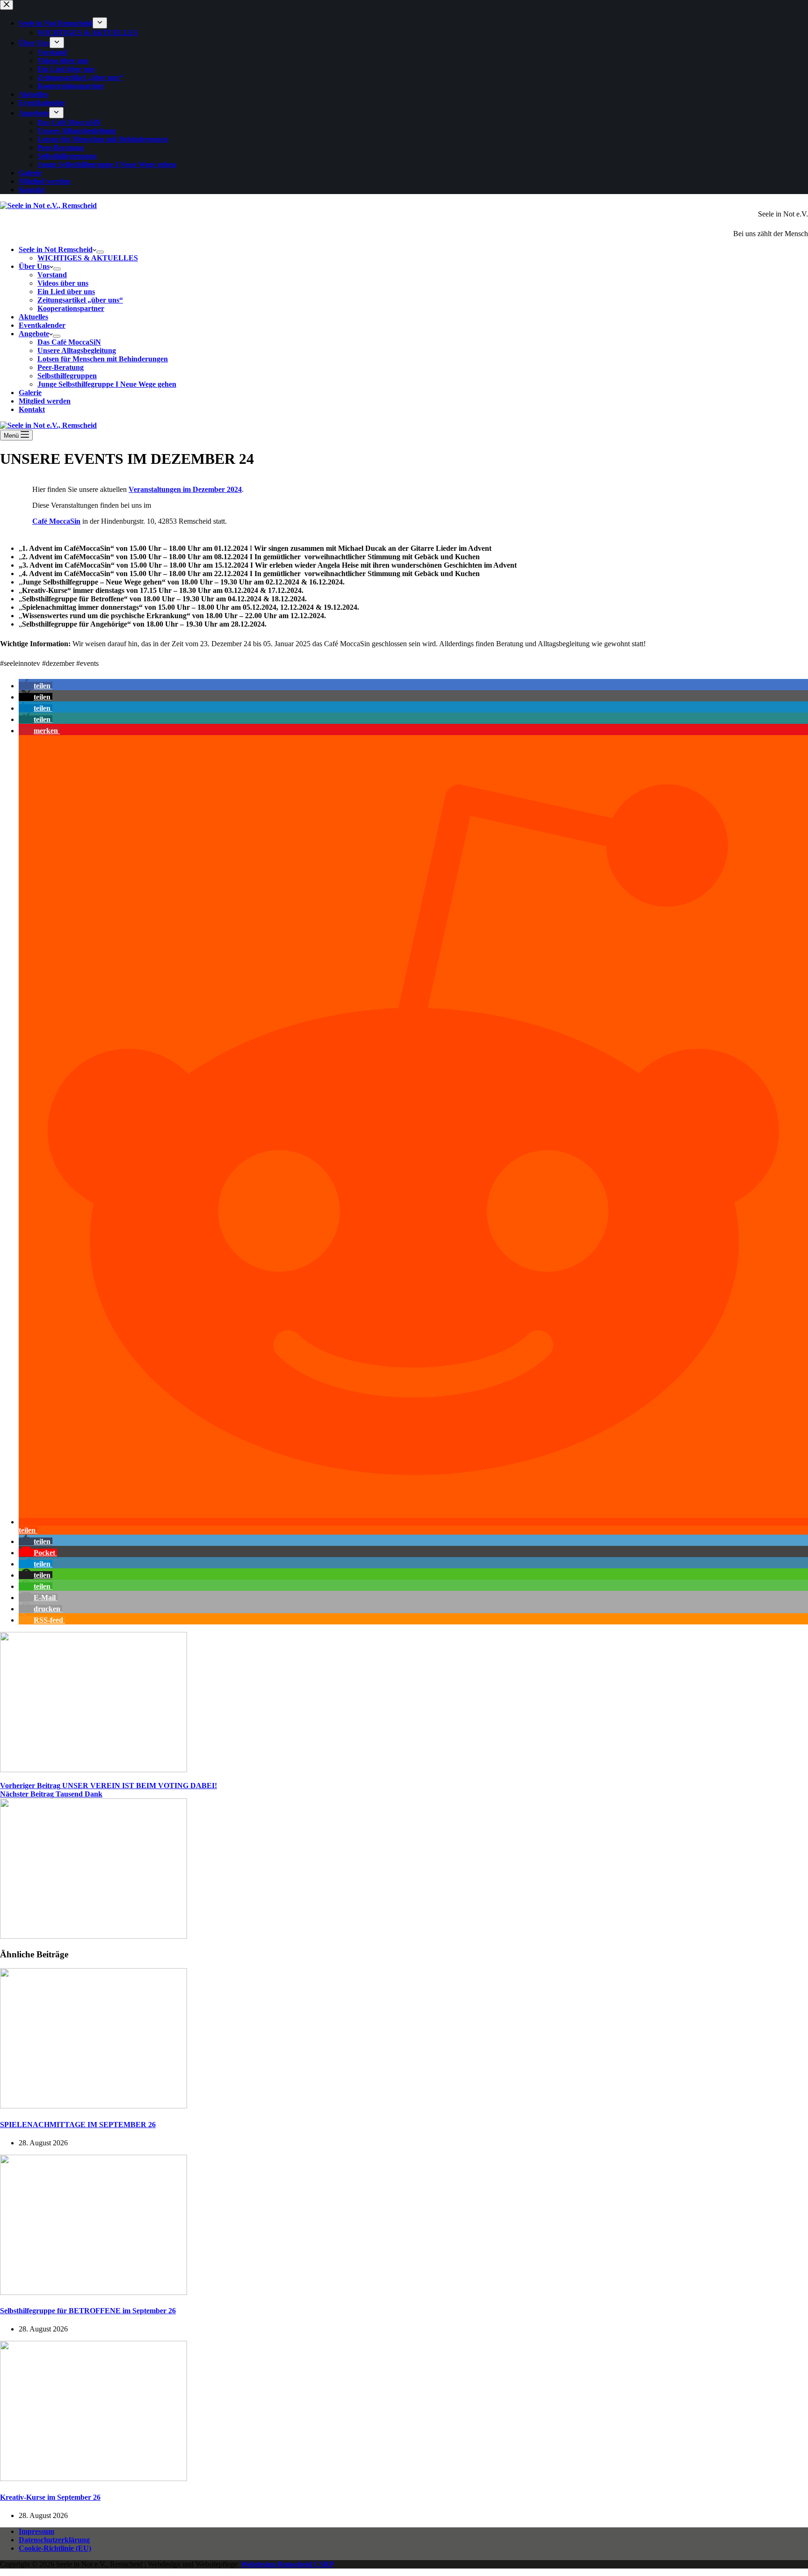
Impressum (36, 2531)
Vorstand (52, 275)
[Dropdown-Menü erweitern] (100, 252)
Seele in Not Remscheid (56, 249)
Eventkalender (42, 325)
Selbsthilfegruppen (67, 376)
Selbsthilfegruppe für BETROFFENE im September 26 (88, 2311)
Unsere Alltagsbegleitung (77, 350)
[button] (36, 686)
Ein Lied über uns (66, 292)
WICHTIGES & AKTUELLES (88, 258)
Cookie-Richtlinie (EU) (55, 2548)
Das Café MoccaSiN (69, 342)
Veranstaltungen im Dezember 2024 (185, 489)
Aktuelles (33, 317)
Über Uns (34, 266)
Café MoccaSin (56, 521)
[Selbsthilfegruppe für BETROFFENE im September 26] (94, 2292)
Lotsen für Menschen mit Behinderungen (103, 359)
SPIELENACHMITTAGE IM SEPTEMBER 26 (78, 2125)
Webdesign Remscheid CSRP (287, 2564)
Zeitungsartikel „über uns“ (80, 300)
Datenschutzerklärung (54, 2540)
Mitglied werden (45, 401)
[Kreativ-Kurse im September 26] (94, 2479)
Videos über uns (63, 283)
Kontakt (32, 409)
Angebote (34, 334)
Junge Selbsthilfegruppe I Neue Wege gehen (107, 384)
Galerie (30, 393)
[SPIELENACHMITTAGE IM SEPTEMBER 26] (94, 2106)
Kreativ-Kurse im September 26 (50, 2497)
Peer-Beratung (61, 367)
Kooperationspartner (71, 308)
